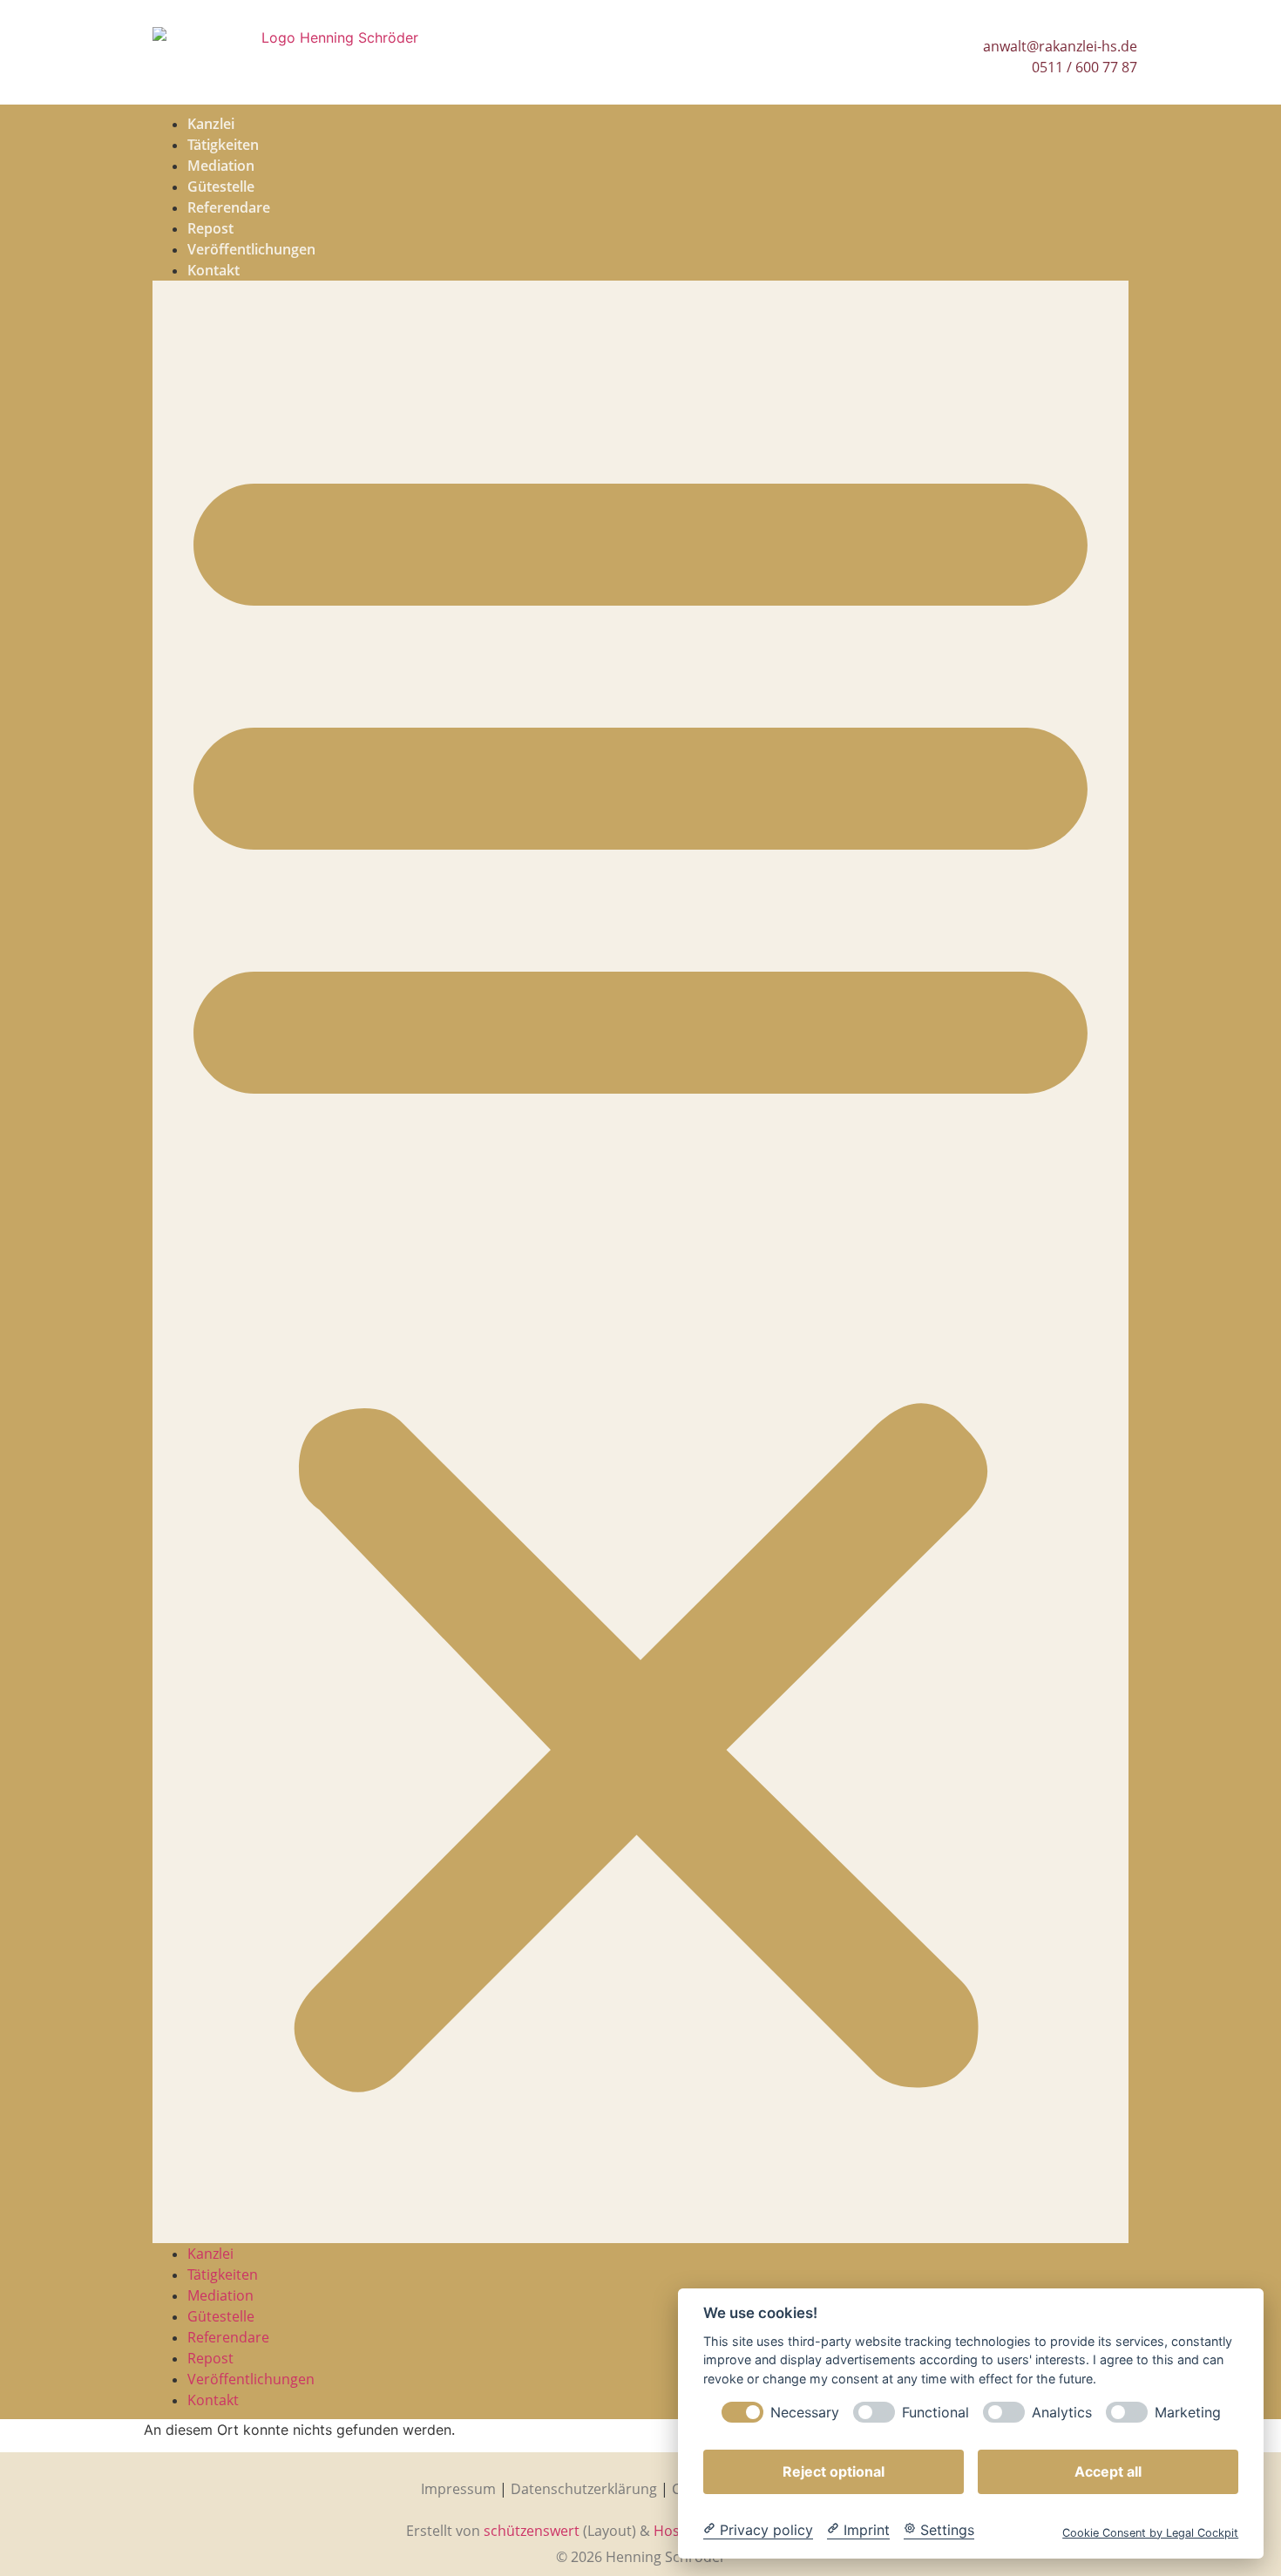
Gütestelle (221, 186)
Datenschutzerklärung (584, 2489)
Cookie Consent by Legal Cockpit (1150, 2532)
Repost (210, 228)
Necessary (805, 2412)
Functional (935, 2412)
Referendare (229, 207)
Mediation (221, 166)
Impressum (458, 2489)
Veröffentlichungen (251, 249)
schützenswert (532, 2531)
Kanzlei (211, 124)
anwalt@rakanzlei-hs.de (1060, 46)
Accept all (1108, 2471)
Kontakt (213, 270)
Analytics (1062, 2412)
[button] (640, 1262)
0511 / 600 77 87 (1084, 67)
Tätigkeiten (223, 145)
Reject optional (834, 2471)
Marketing (1188, 2412)
